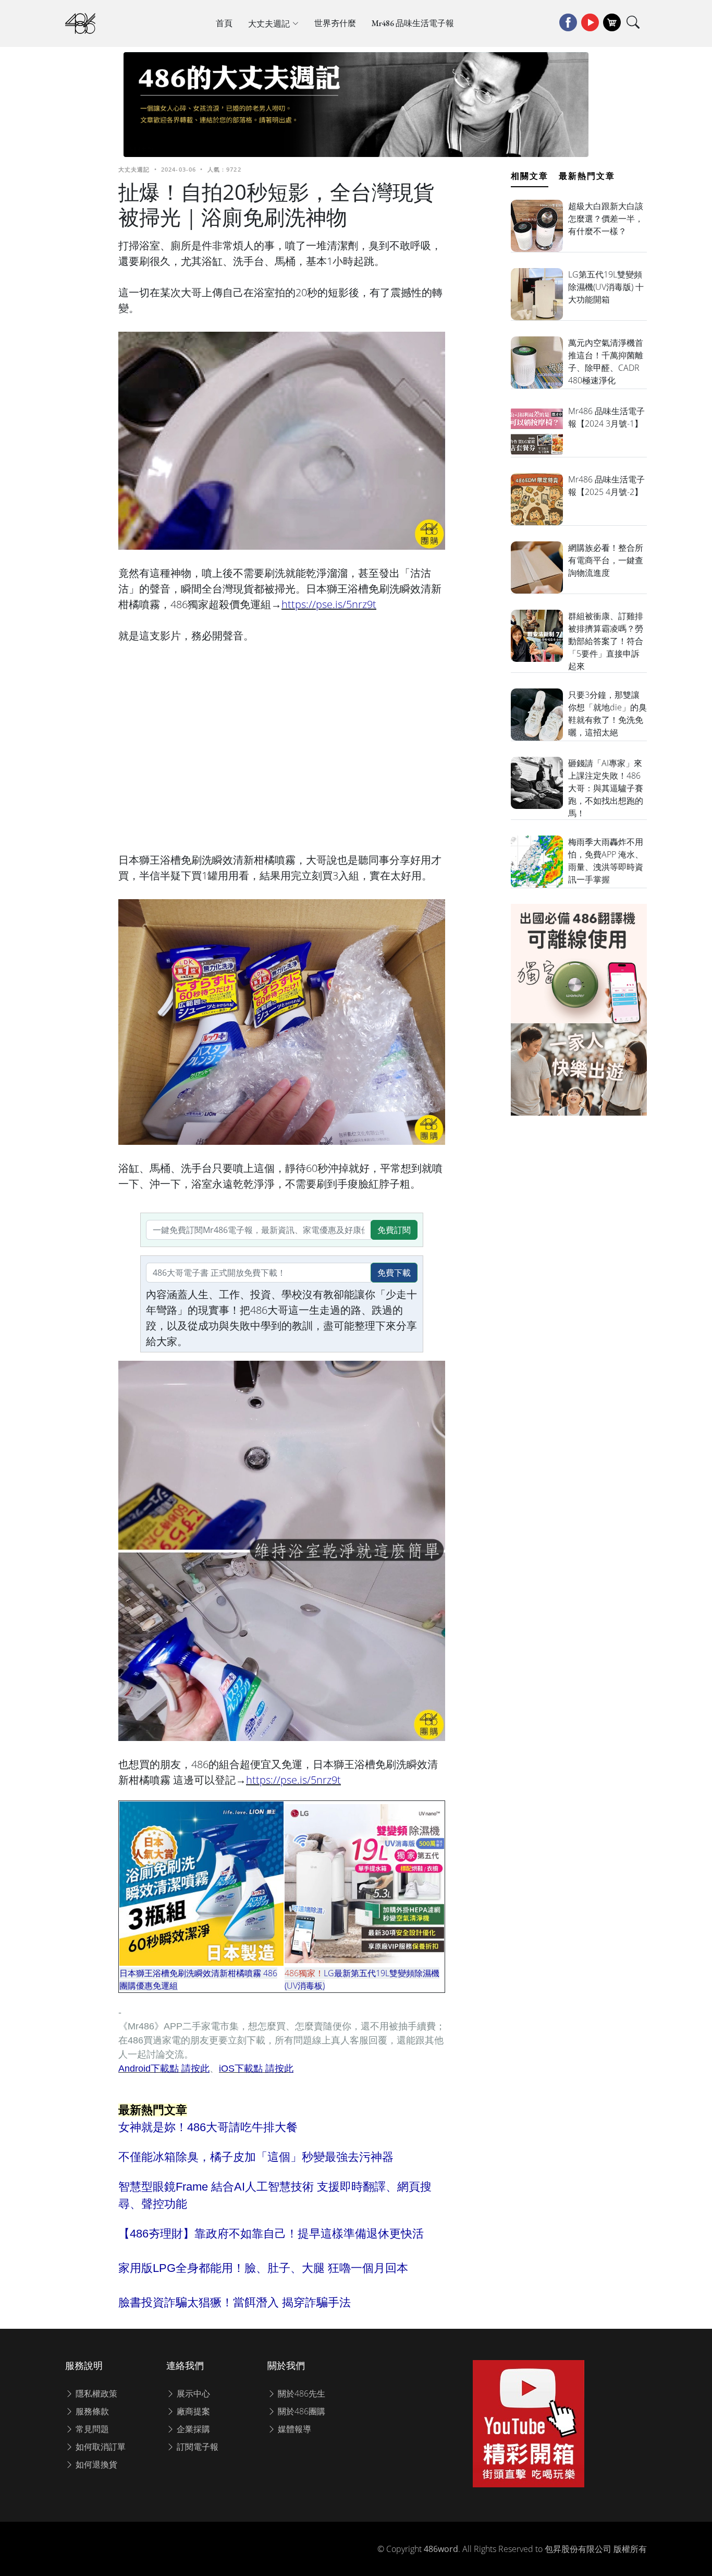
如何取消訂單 (100, 2447)
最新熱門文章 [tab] (587, 176)
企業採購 (192, 2429)
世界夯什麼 (335, 23)
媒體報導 (293, 2429)
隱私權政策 (95, 2393)
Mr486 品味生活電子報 (413, 23)
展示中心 (192, 2393)
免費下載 (394, 1273)
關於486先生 (300, 2393)
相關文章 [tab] (530, 176)
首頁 (224, 23)
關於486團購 (300, 2411)
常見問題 (91, 2429)
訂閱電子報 (197, 2447)
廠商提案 (192, 2411)
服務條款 (91, 2411)
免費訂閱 (394, 1230)
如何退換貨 (95, 2464)
